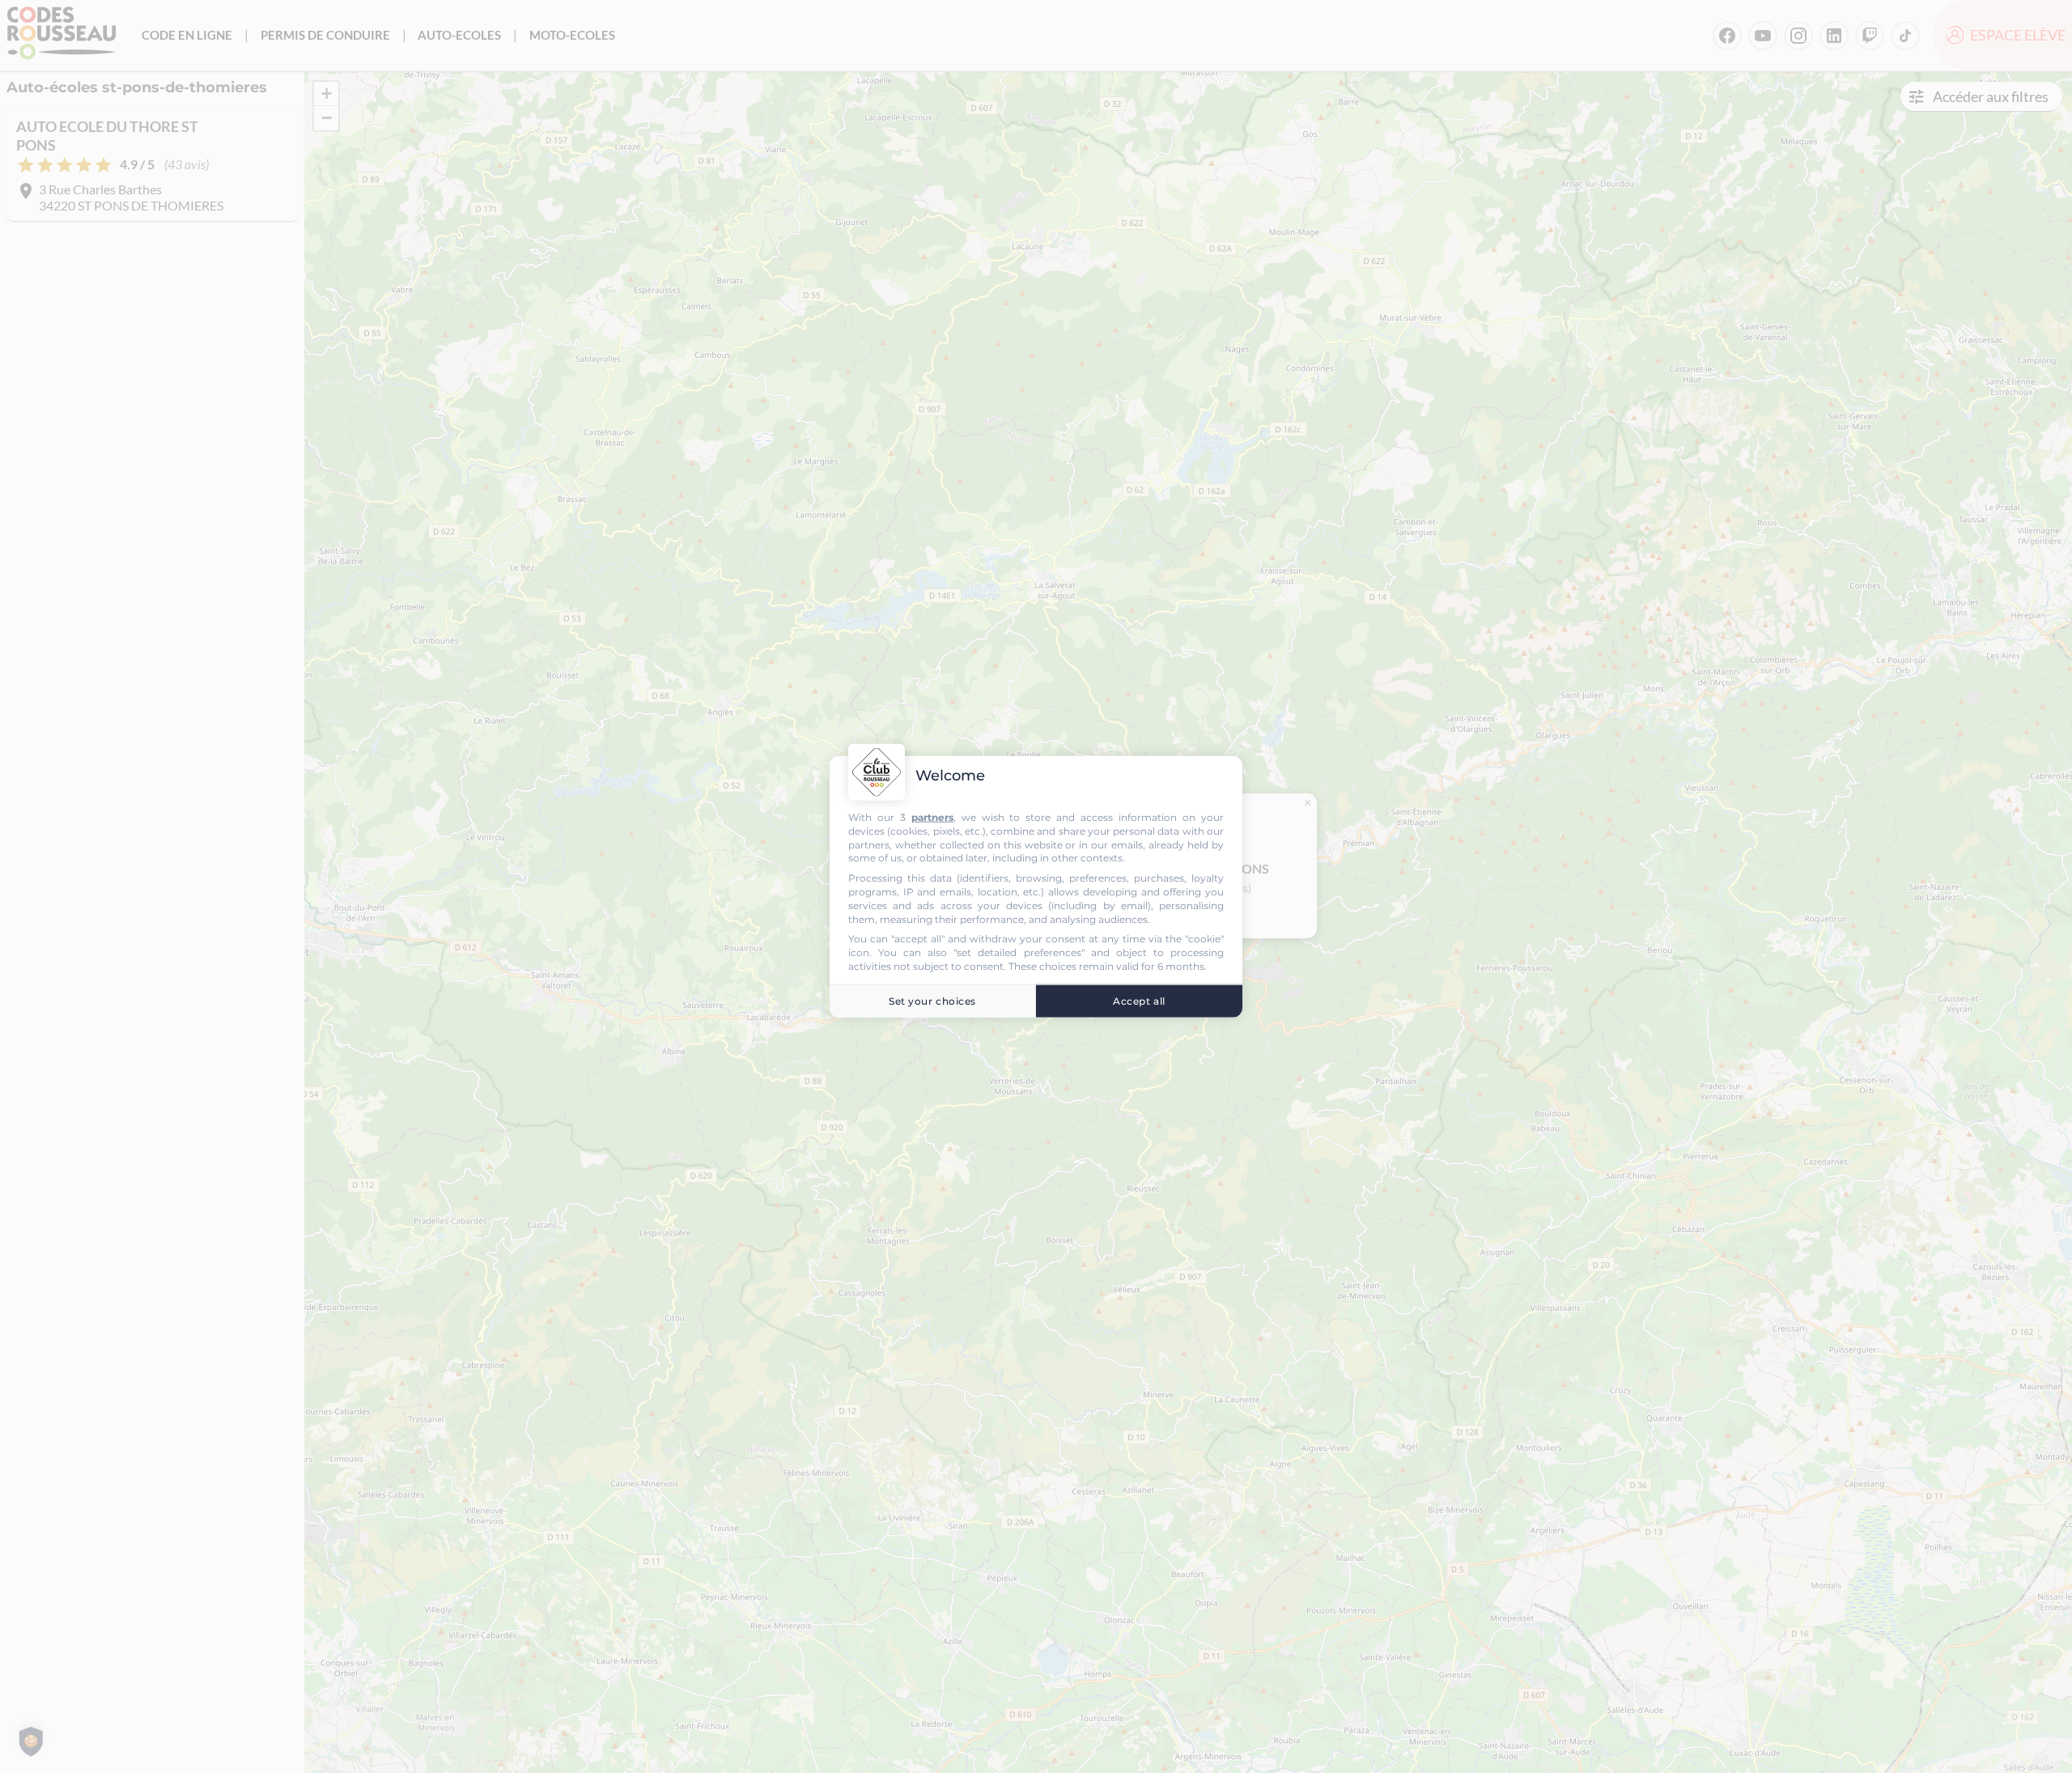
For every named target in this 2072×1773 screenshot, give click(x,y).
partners (932, 817)
